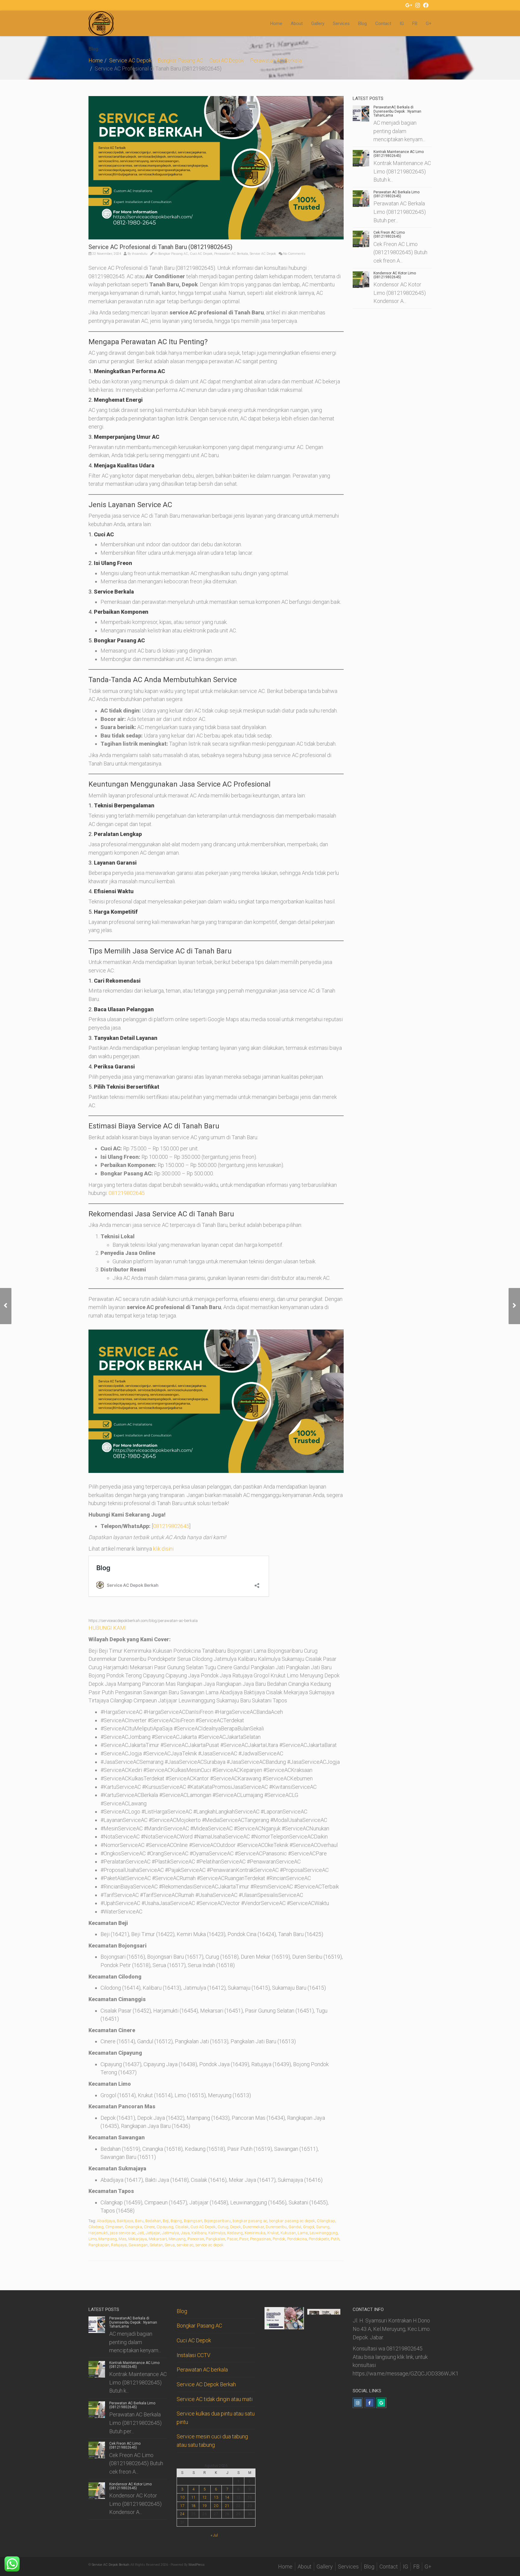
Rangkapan (99, 2245)
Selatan (156, 2245)
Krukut (273, 2233)
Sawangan (138, 2245)
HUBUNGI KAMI (107, 1628)
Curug (223, 2227)
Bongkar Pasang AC (180, 60)
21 (227, 2506)
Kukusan (288, 2233)
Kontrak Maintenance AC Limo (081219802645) (399, 154)
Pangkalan (215, 2239)
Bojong (176, 2221)
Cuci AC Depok (227, 60)
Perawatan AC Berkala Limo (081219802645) (396, 194)
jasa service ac (123, 2233)
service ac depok (209, 2245)
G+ (429, 23)
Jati (141, 2233)
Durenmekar (253, 2227)
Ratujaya (119, 2245)
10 (182, 2497)
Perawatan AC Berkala (276, 60)
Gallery (318, 23)
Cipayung (165, 2227)
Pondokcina (297, 2239)
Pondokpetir (319, 2239)
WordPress (197, 2565)
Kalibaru (199, 2233)
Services (341, 23)
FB (415, 23)
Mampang (108, 2239)
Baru (139, 2221)
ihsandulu (140, 254)
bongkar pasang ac (250, 2221)
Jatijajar (153, 2233)
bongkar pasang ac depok (292, 2221)
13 (216, 2497)
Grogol (309, 2227)
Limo (93, 2239)
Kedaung (235, 2233)
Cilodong (96, 2227)
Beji (166, 2221)
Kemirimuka (255, 2233)
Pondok (279, 2239)
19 (205, 2506)
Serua (170, 2245)
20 (216, 2506)
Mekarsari (158, 2239)
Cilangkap (326, 2221)
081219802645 (127, 1193)
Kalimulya (217, 2233)
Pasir (244, 2239)
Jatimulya (170, 2233)
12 (205, 2497)
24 (182, 2514)
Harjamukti (98, 2233)
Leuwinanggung (324, 2233)
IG (402, 23)
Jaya (185, 2233)
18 (193, 2506)
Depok (236, 2227)
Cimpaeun (114, 2227)
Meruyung (177, 2239)
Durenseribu (276, 2227)
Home (276, 23)
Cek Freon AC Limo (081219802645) (389, 234)
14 (227, 2497)
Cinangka (133, 2227)
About (297, 23)
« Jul (214, 2535)
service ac (185, 2245)
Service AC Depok (130, 60)
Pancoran (196, 2239)
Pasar (232, 2239)
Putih (335, 2239)
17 (182, 2506)
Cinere (149, 2227)
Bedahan (153, 2221)
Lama (303, 2233)
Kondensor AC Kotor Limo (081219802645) (395, 275)
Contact (383, 23)
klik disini (163, 1549)
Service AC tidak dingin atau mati (215, 2399)
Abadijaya (106, 2221)
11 (193, 2497)
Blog (362, 23)
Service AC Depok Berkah (206, 2384)
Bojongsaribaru (217, 2221)
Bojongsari (193, 2221)
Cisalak (182, 2227)
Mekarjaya (138, 2239)
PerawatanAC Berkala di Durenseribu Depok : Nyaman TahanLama (397, 111)
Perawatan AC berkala (202, 2370)
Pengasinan (260, 2239)
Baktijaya (125, 2221)
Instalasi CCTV (193, 2355)
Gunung (323, 2227)
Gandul (295, 2227)
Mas (122, 2239)
